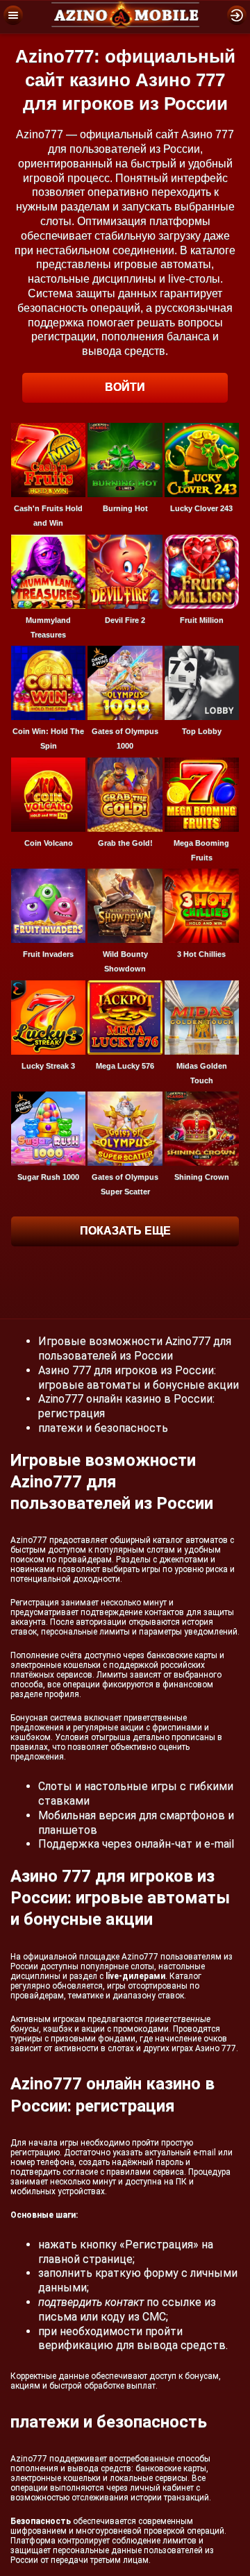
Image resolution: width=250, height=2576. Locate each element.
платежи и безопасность (103, 1428)
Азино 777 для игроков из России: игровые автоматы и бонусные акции (139, 1378)
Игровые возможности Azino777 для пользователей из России (135, 1348)
